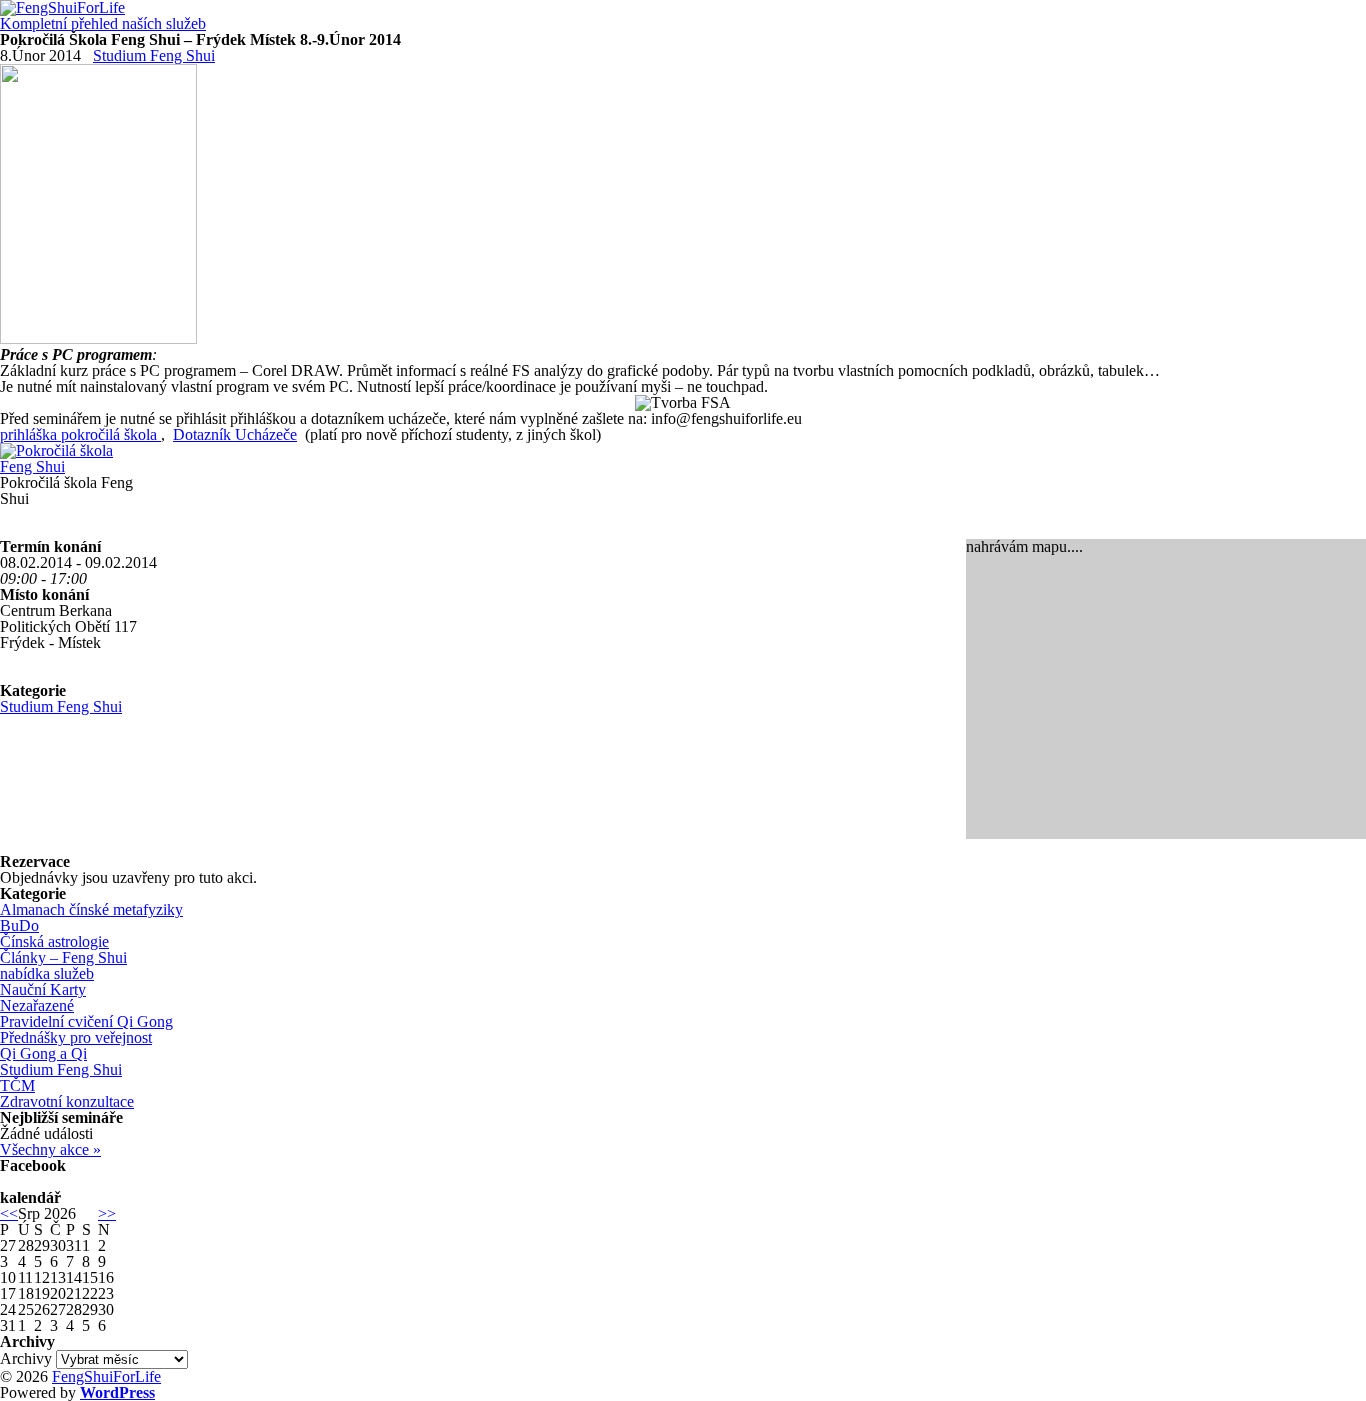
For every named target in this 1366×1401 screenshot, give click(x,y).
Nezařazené (37, 1005)
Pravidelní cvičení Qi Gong (86, 1021)
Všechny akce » (50, 1149)
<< (9, 1213)
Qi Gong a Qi (43, 1053)
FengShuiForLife (106, 1376)
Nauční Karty (43, 989)
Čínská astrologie (54, 941)
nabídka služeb (47, 973)
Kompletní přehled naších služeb (103, 23)
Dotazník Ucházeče (235, 434)
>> (107, 1213)
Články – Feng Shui (63, 957)
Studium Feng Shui (154, 55)
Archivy (26, 1358)
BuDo (19, 925)
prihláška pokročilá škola (80, 434)
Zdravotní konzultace (67, 1101)
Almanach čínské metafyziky (91, 909)
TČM (17, 1085)
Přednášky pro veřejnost (76, 1037)
